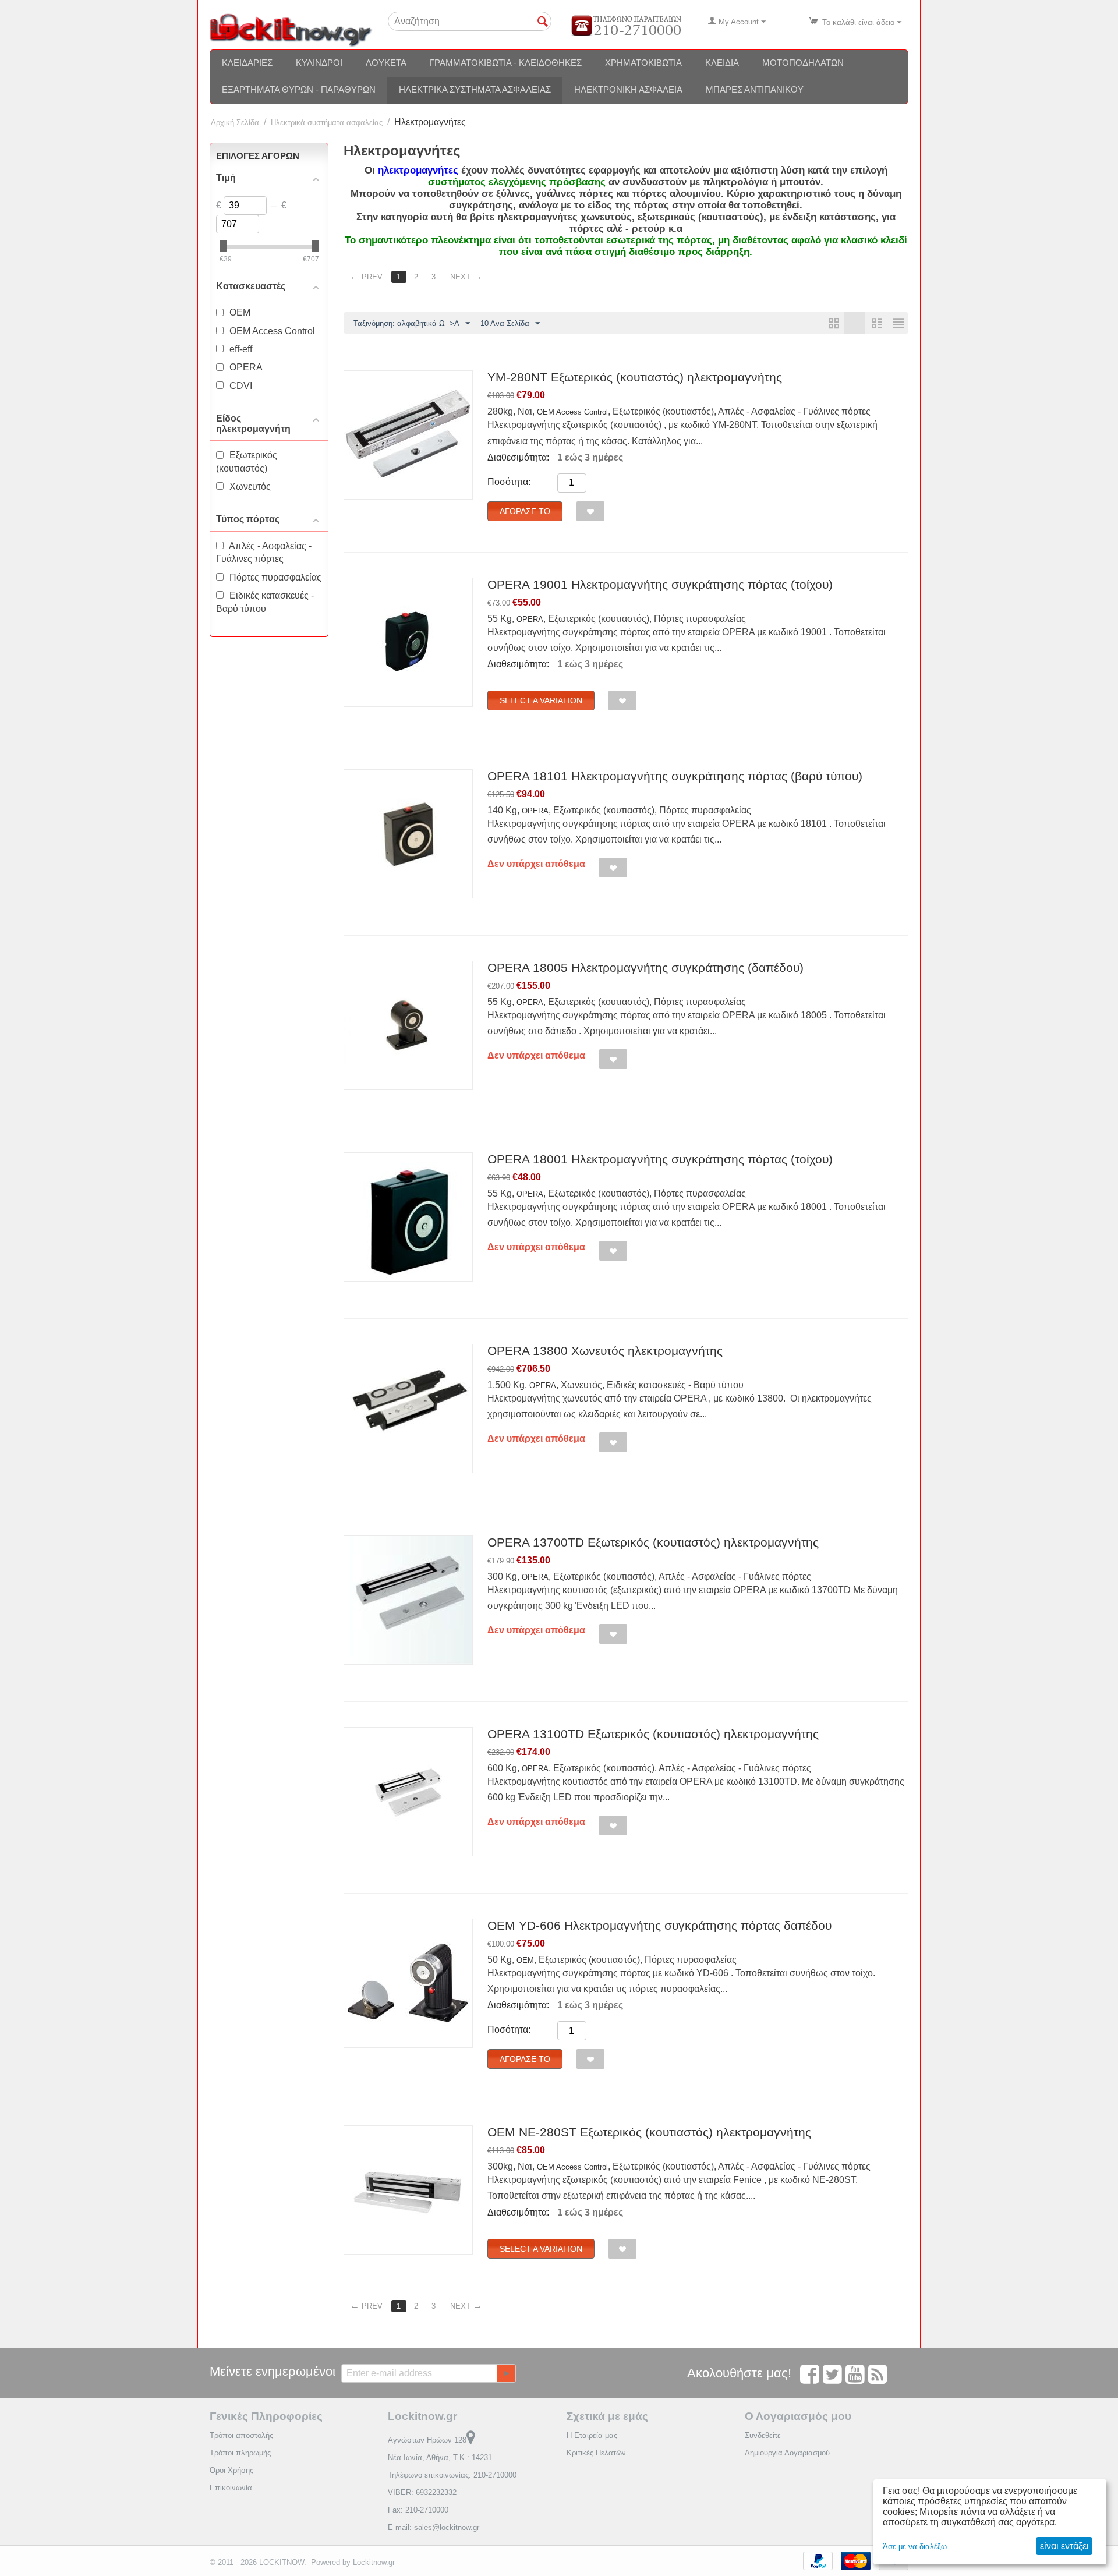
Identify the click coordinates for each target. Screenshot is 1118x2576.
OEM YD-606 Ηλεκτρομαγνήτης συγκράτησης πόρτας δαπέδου (659, 1925)
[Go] (506, 2373)
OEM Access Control (572, 412)
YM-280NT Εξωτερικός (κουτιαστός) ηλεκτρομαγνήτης (635, 377)
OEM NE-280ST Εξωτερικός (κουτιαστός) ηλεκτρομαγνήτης (649, 2132)
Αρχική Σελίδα (235, 123)
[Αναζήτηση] (543, 22)
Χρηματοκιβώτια (643, 63)
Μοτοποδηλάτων (803, 63)
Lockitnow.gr (374, 2562)
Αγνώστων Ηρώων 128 (427, 2440)
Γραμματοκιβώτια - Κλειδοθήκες (506, 63)
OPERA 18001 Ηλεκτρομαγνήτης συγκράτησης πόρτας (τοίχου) (660, 1159)
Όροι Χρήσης (231, 2470)
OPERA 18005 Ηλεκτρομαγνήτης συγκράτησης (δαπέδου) (645, 967)
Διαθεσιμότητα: (518, 457)
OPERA (530, 619)
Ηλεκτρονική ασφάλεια (628, 89)
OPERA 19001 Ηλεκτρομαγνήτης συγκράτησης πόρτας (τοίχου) (660, 584)
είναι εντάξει (1064, 2546)
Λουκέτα (386, 63)
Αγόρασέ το (525, 511)
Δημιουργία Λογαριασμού (787, 2453)
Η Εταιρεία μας (592, 2435)
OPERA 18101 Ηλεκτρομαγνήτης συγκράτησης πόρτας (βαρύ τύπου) (675, 776)
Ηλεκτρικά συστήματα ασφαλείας (475, 89)
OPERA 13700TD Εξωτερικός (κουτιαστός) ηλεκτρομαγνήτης (653, 1542)
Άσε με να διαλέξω (915, 2547)
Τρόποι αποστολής (241, 2435)
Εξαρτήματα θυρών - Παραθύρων (299, 89)
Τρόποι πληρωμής (240, 2453)
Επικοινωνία (231, 2488)
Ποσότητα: (509, 482)
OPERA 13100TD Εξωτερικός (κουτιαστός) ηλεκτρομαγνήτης (653, 1734)
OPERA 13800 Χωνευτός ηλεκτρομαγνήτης (605, 1351)
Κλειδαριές (247, 63)
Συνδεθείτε (763, 2435)
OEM (525, 1960)
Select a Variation (541, 700)
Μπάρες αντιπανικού (755, 89)
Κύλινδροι (319, 63)
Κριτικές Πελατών (596, 2453)
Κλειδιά (722, 63)
